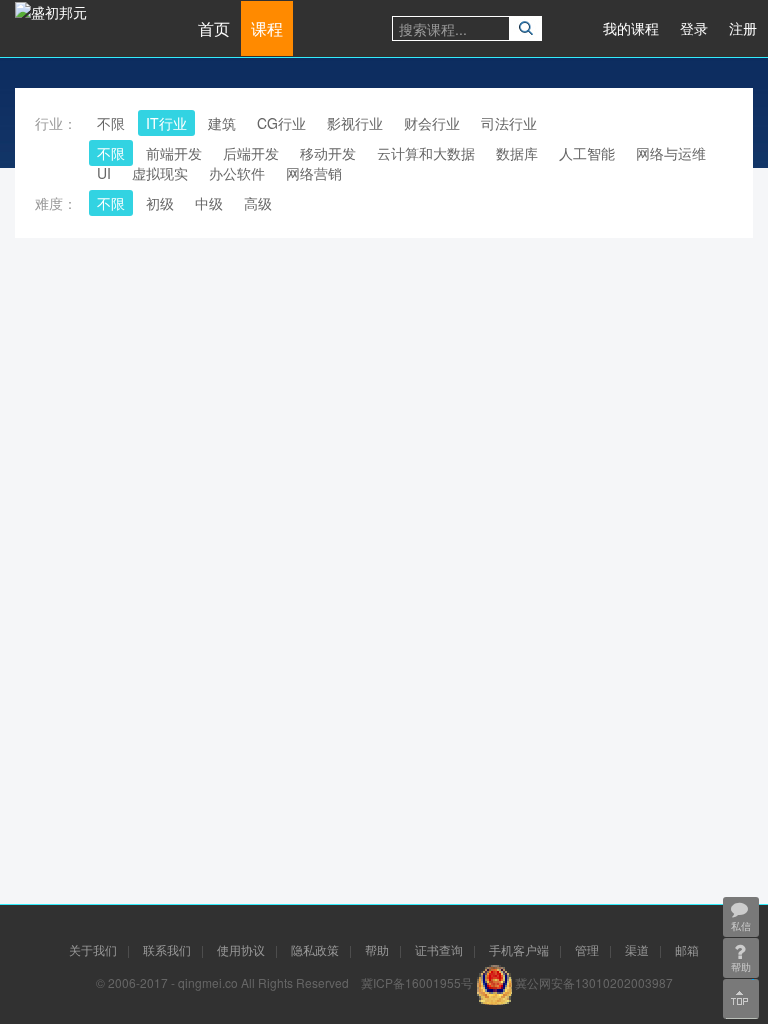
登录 (694, 28)
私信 (741, 926)
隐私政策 (315, 949)
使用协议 (241, 949)
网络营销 (314, 173)
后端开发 (251, 153)
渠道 (637, 949)
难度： (56, 203)
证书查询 (439, 949)
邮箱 (687, 949)
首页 (214, 28)
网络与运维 (671, 153)
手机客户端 (519, 949)
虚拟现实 (160, 173)
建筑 (222, 123)
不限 (111, 123)
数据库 (517, 153)
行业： (56, 123)
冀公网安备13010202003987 (594, 982)
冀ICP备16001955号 (417, 982)
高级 (258, 203)
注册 (743, 28)
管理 (587, 949)
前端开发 (174, 153)
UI (104, 173)
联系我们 (167, 949)
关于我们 (93, 949)
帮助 (377, 949)
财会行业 (432, 123)
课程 (267, 28)
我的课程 (631, 28)
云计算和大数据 (426, 153)
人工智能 (587, 153)
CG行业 (281, 123)
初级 (160, 203)
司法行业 (509, 123)
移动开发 (328, 153)
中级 (209, 203)
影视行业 (355, 123)
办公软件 (237, 173)
